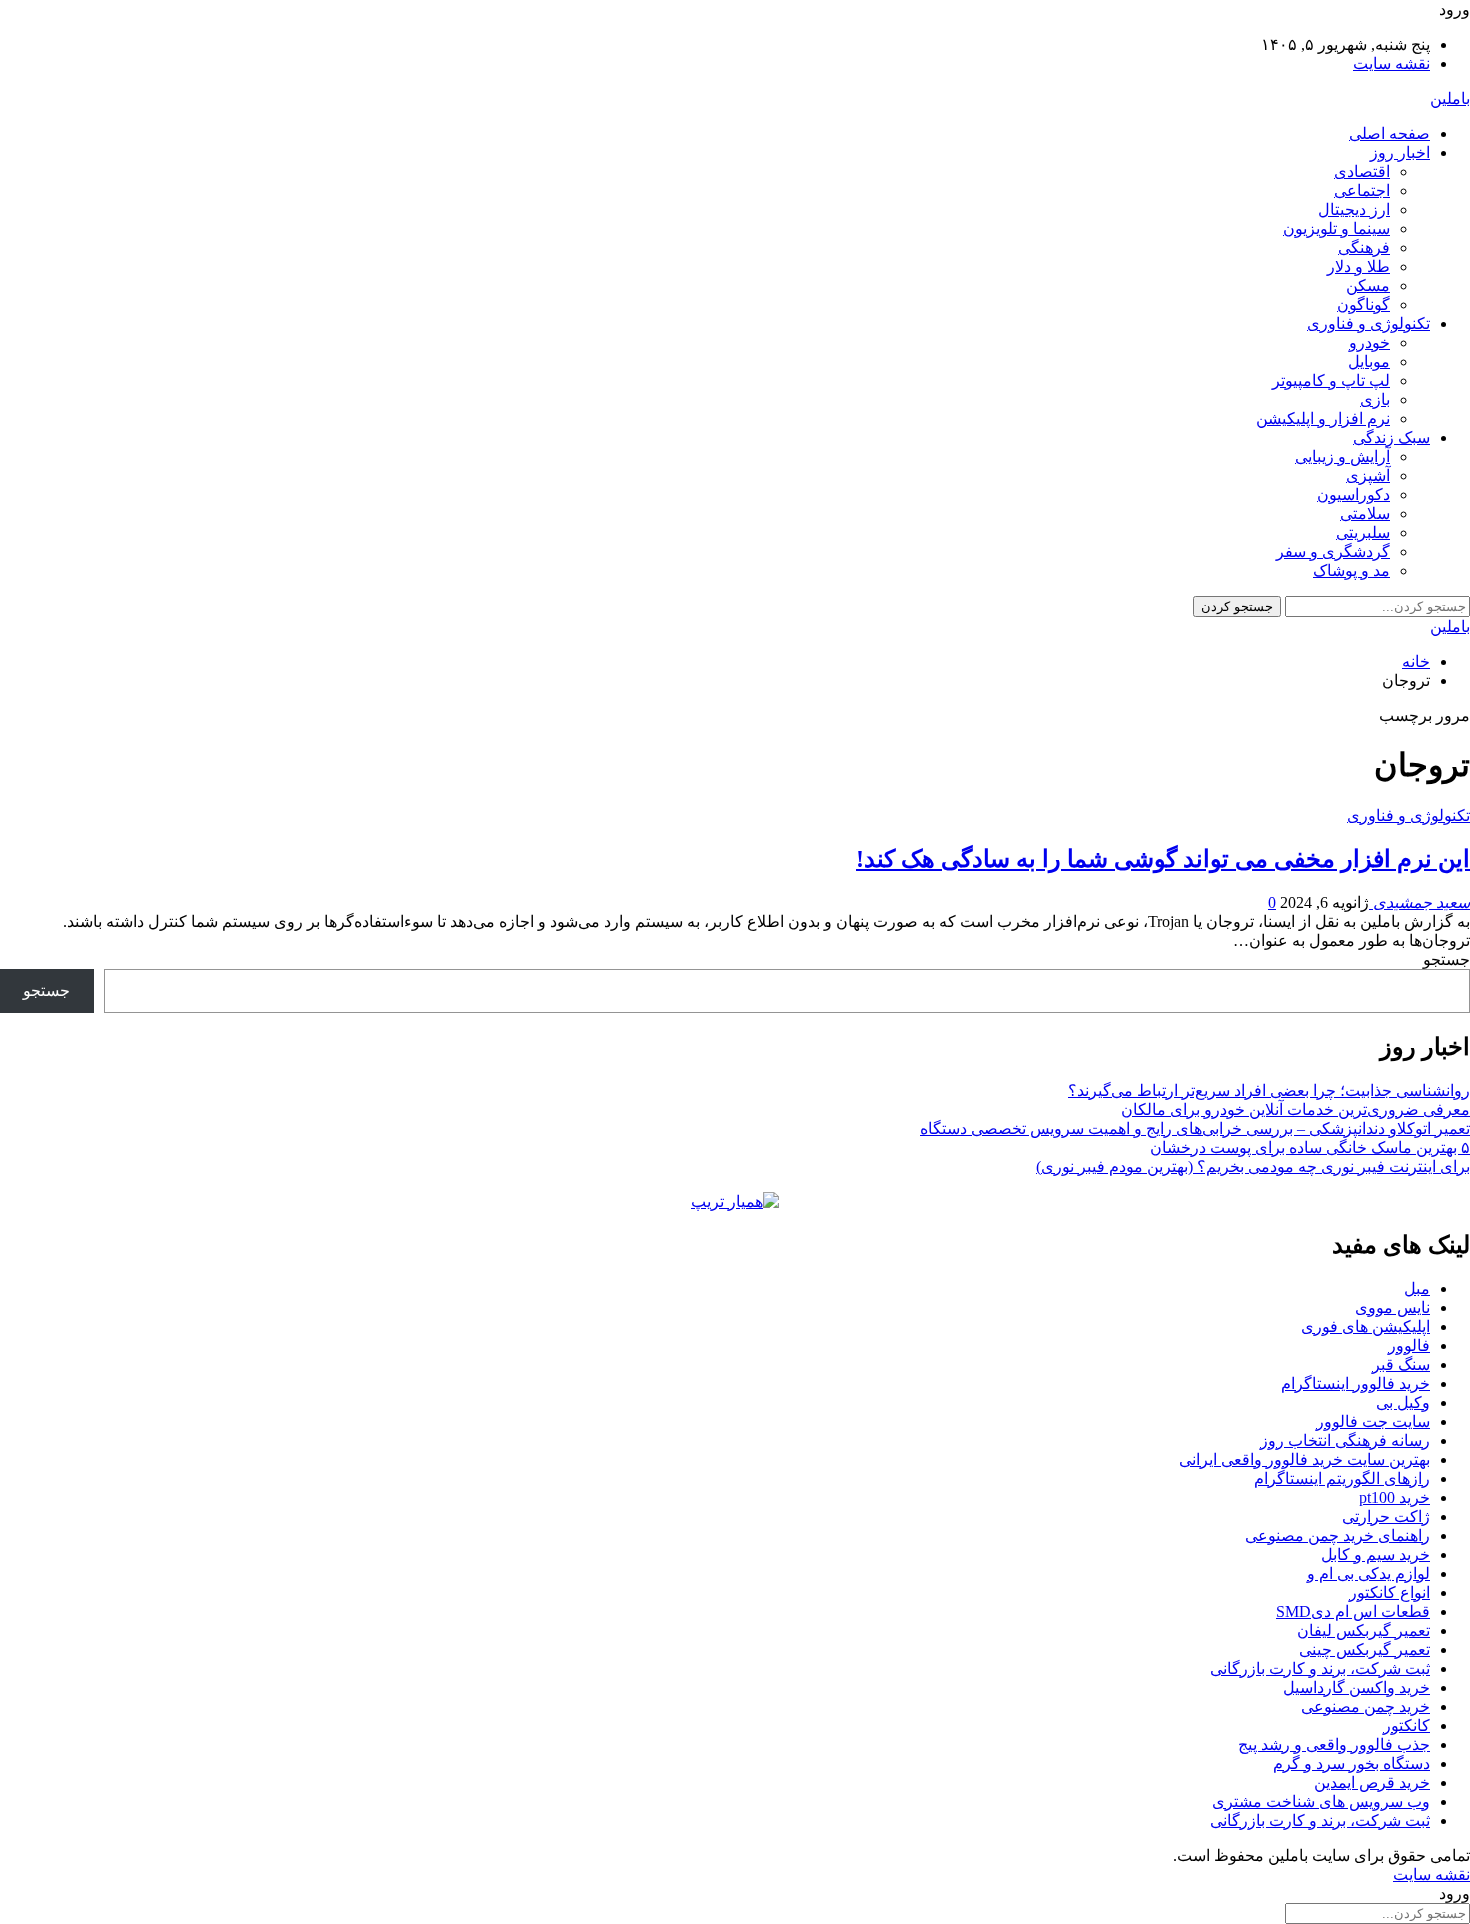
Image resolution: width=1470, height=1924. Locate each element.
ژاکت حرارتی (1386, 1516)
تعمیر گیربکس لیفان (1363, 1630)
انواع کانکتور (1389, 1592)
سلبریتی (1363, 532)
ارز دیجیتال (1354, 209)
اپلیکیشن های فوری (1365, 1326)
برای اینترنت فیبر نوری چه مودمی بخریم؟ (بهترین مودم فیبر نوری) (1253, 1166)
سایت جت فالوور (1373, 1421)
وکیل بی (1403, 1402)
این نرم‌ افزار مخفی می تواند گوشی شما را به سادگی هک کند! (1163, 859)
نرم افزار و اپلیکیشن (1323, 418)
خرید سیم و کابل (1375, 1554)
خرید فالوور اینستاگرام (1355, 1383)
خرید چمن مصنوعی (1365, 1706)
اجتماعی (1362, 190)
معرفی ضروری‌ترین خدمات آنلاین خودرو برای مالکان (1295, 1109)
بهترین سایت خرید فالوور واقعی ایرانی (1304, 1459)
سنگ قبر (1401, 1364)
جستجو (1446, 959)
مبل (1417, 1288)
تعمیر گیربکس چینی (1364, 1649)
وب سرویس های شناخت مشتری (1321, 1801)
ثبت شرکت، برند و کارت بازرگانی (1320, 1668)
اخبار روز (1400, 152)
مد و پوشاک (1351, 570)
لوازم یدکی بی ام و (1368, 1573)
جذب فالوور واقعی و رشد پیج (1334, 1744)
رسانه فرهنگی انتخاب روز (1345, 1440)
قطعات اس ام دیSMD (1353, 1611)
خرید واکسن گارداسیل (1356, 1687)
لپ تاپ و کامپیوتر (1331, 380)
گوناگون (1363, 304)
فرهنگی (1364, 247)
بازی (1375, 399)
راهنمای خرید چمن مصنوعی (1337, 1535)
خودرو (1369, 342)
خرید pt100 (1394, 1497)
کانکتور (1406, 1725)
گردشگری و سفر (1333, 551)
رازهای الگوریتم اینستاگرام (1342, 1478)
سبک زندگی (1391, 437)
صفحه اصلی (1389, 133)
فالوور (1409, 1345)
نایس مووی (1392, 1307)
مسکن (1368, 285)
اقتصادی (1362, 171)
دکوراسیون (1353, 494)
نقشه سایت (1391, 63)
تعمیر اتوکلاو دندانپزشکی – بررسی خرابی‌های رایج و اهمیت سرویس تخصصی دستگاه (1195, 1128)
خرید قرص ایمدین (1372, 1782)
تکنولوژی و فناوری (1368, 323)
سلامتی (1365, 513)
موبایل (1369, 361)
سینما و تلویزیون (1336, 228)
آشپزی (1368, 475)
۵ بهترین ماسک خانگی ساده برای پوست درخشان (1310, 1147)
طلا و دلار (1358, 266)
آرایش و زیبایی (1342, 456)
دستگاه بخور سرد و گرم (1351, 1763)
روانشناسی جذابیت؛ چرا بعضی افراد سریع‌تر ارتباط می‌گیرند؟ (1269, 1090)
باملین (1450, 98)
